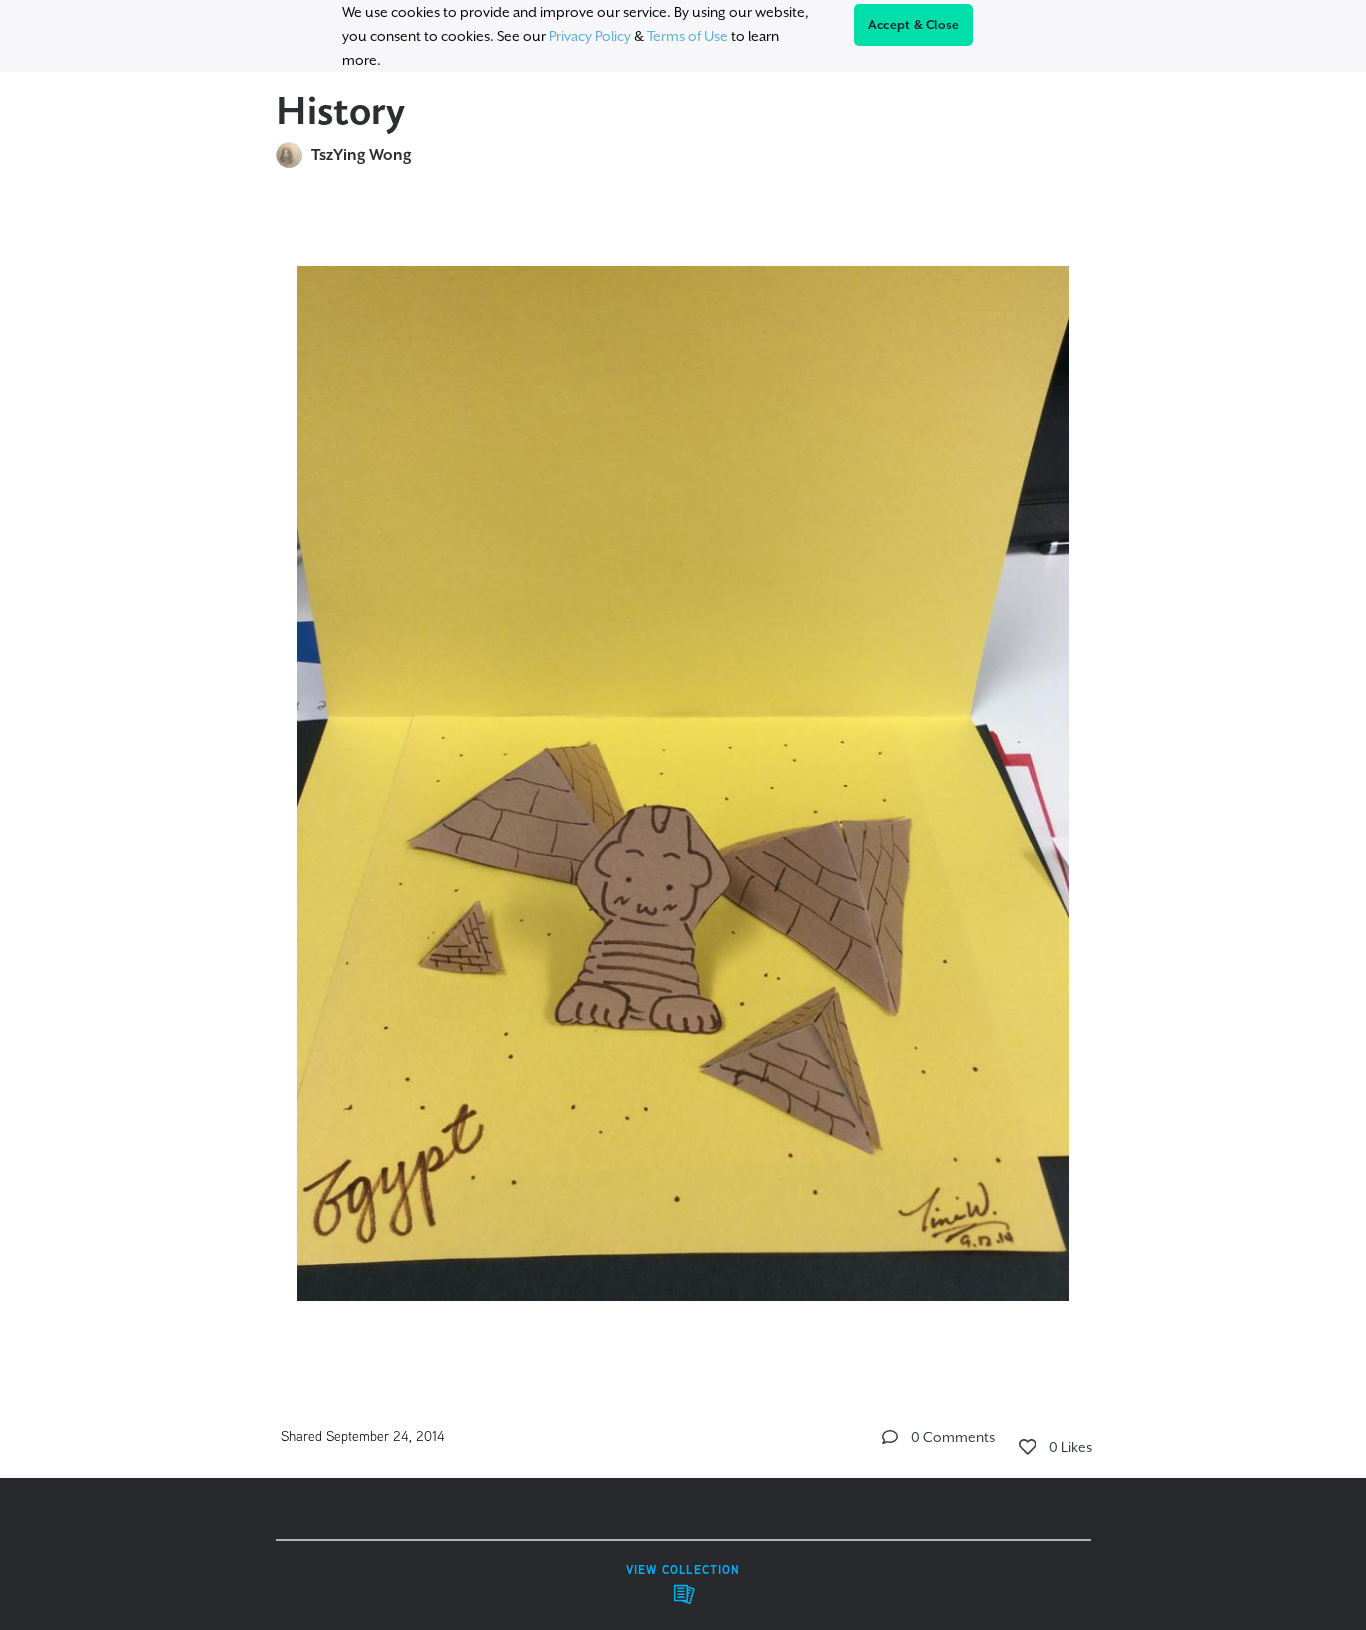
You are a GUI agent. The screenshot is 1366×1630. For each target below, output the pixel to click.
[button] (890, 1437)
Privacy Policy (590, 36)
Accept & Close (914, 25)
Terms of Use (687, 36)
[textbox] (683, 774)
